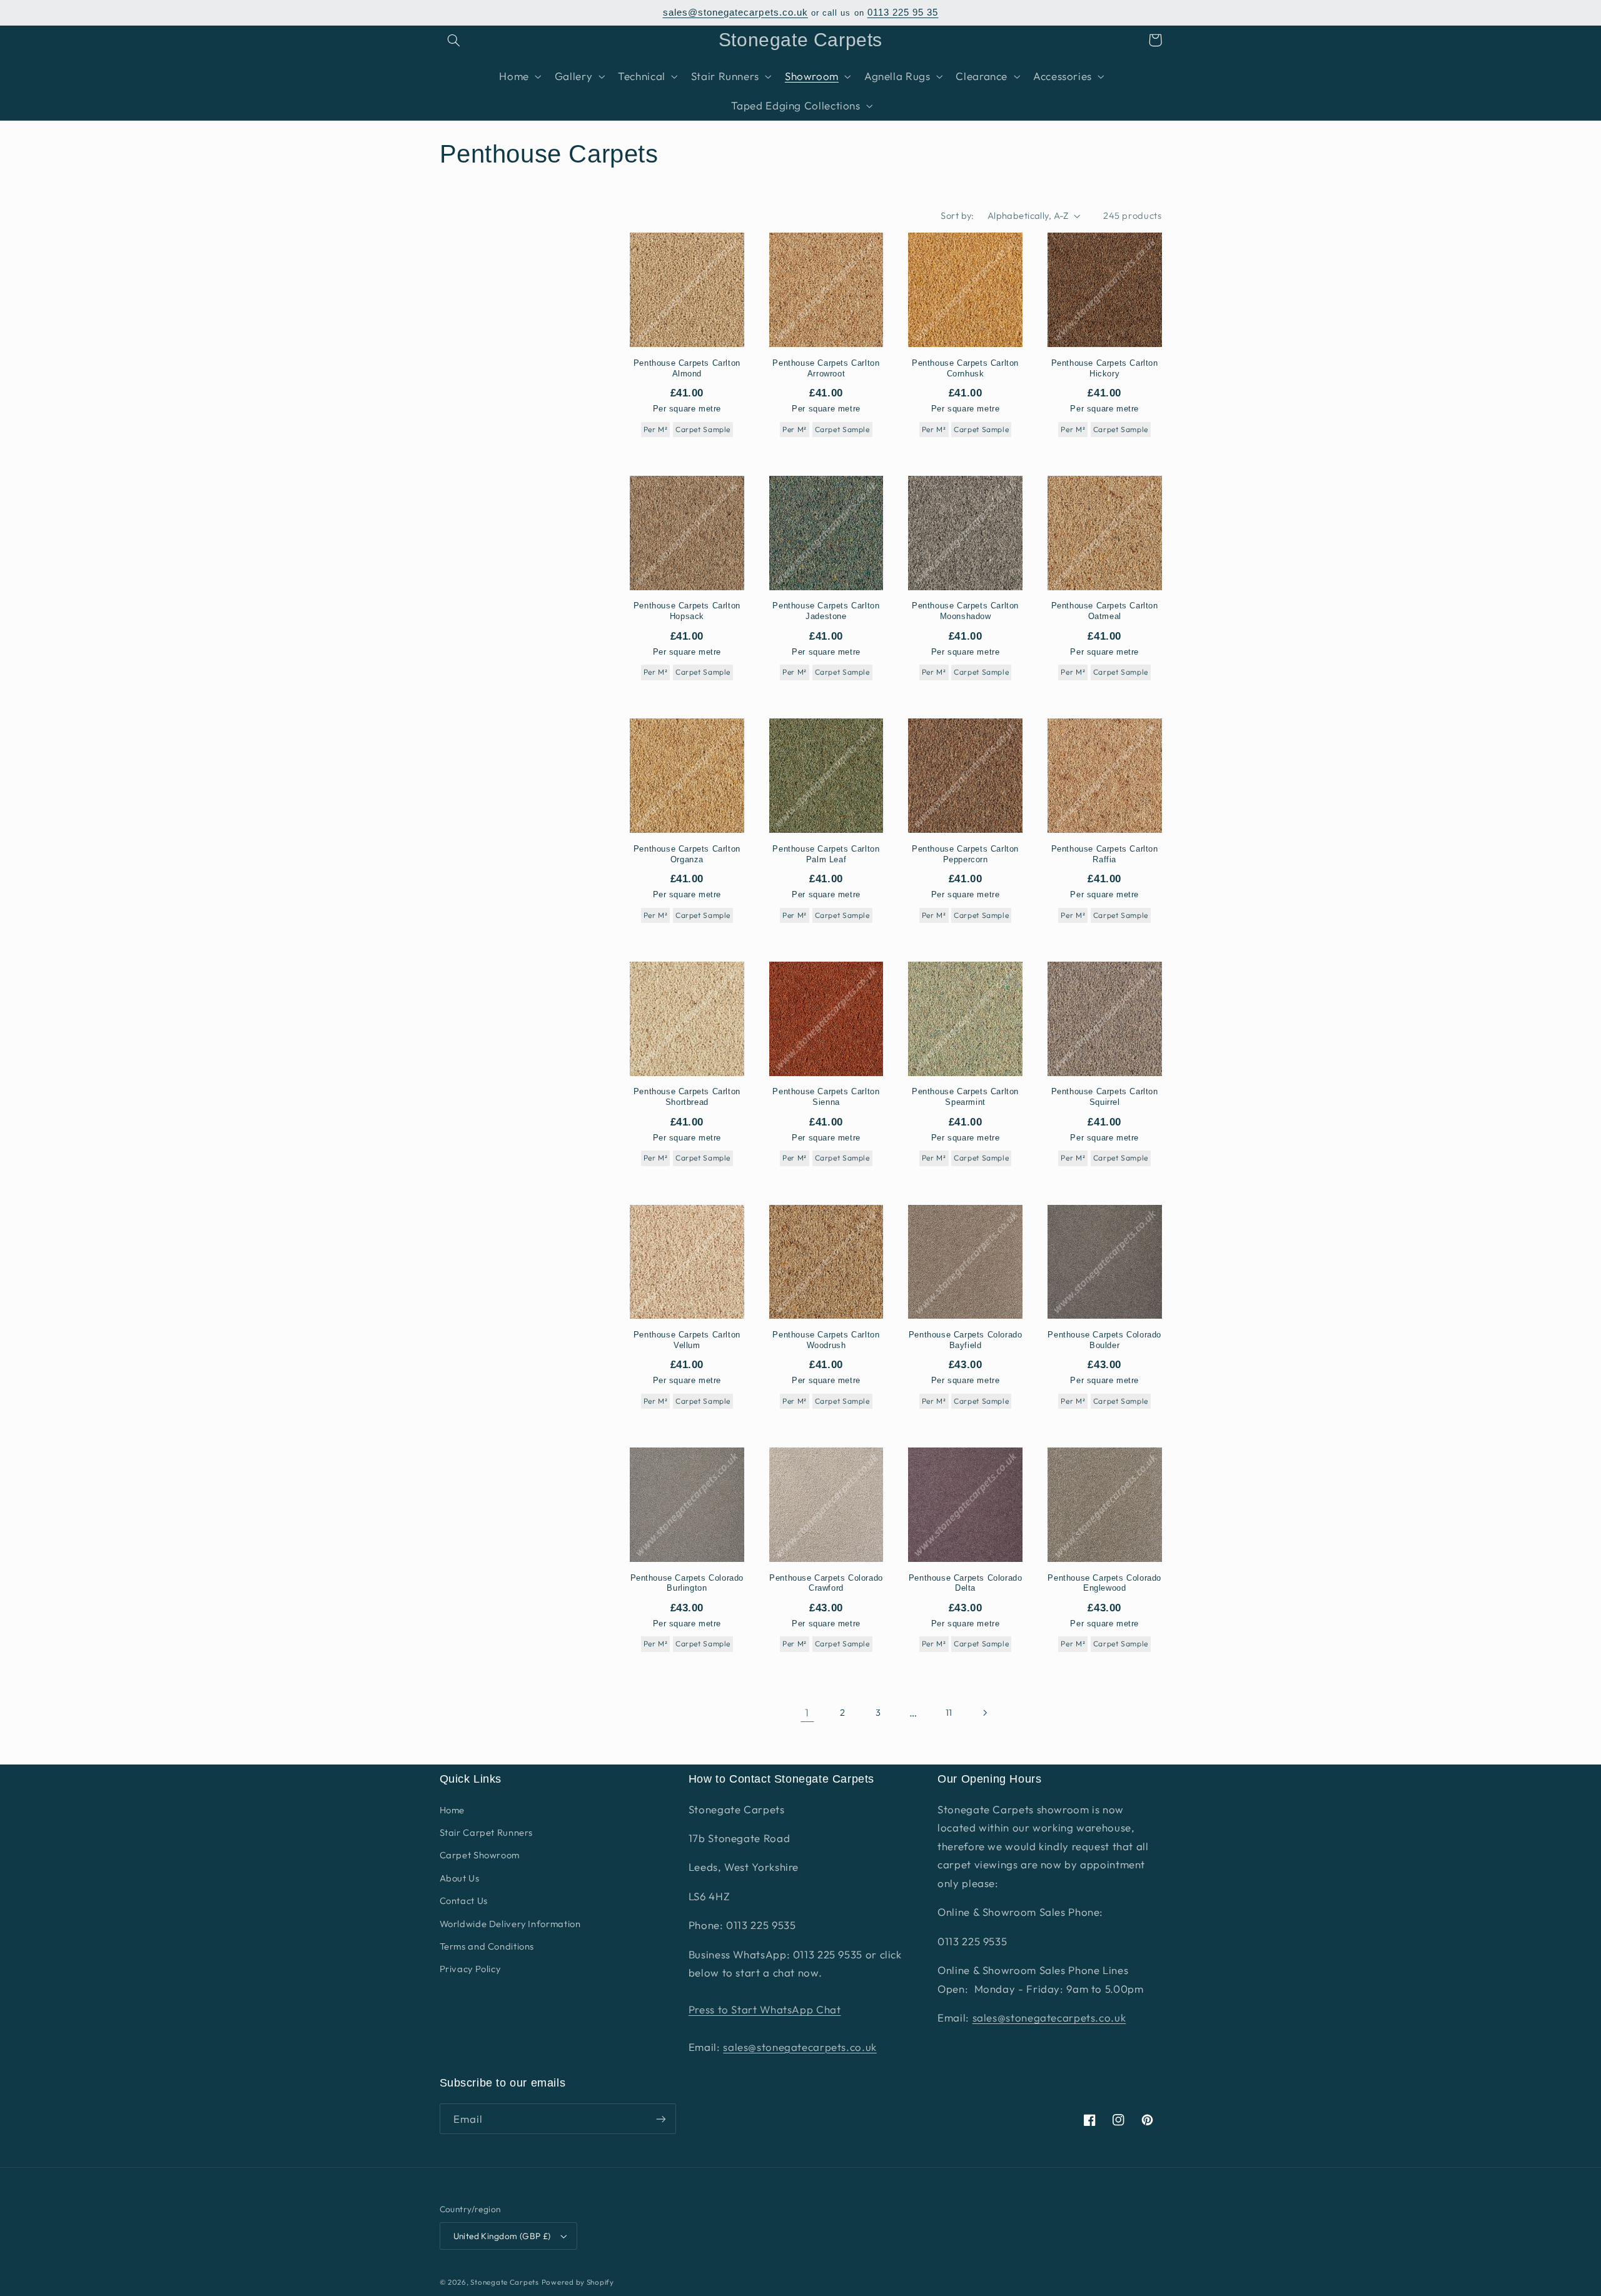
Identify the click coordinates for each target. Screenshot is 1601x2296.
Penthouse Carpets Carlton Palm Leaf (826, 854)
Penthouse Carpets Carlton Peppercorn (965, 854)
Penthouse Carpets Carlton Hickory (1105, 368)
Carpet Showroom (480, 1855)
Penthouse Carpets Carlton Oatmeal (1105, 611)
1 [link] (807, 1712)
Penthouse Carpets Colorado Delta (966, 1583)
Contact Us (464, 1901)
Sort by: (957, 215)
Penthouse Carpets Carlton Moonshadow (965, 611)
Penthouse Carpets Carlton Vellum (687, 1340)
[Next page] (984, 1713)
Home (452, 1810)
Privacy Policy (470, 1969)
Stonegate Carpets (505, 2282)
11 (949, 1712)
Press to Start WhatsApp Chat (765, 2009)
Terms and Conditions (487, 1946)
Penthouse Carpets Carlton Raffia (1105, 854)
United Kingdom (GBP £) (502, 2236)
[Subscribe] (660, 2119)
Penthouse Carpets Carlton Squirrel (1105, 1097)
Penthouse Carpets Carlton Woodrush (826, 1340)
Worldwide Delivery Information (510, 1924)
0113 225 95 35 (903, 13)
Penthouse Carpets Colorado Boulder (1104, 1340)
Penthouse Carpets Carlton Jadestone (826, 611)
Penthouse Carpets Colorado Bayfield (966, 1340)
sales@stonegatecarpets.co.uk (735, 13)
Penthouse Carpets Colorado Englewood (1104, 1583)
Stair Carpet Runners (487, 1832)
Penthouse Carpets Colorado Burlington (687, 1583)
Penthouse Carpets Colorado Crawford (826, 1583)
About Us (460, 1878)
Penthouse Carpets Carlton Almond (687, 368)
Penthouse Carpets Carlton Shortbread (687, 1097)
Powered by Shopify (578, 2282)
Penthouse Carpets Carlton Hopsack (687, 611)
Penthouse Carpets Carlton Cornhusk (965, 368)
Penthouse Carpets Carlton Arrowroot (826, 368)
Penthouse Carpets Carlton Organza (687, 854)
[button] (454, 40)
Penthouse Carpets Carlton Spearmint (965, 1097)
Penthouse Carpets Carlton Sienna (826, 1097)
